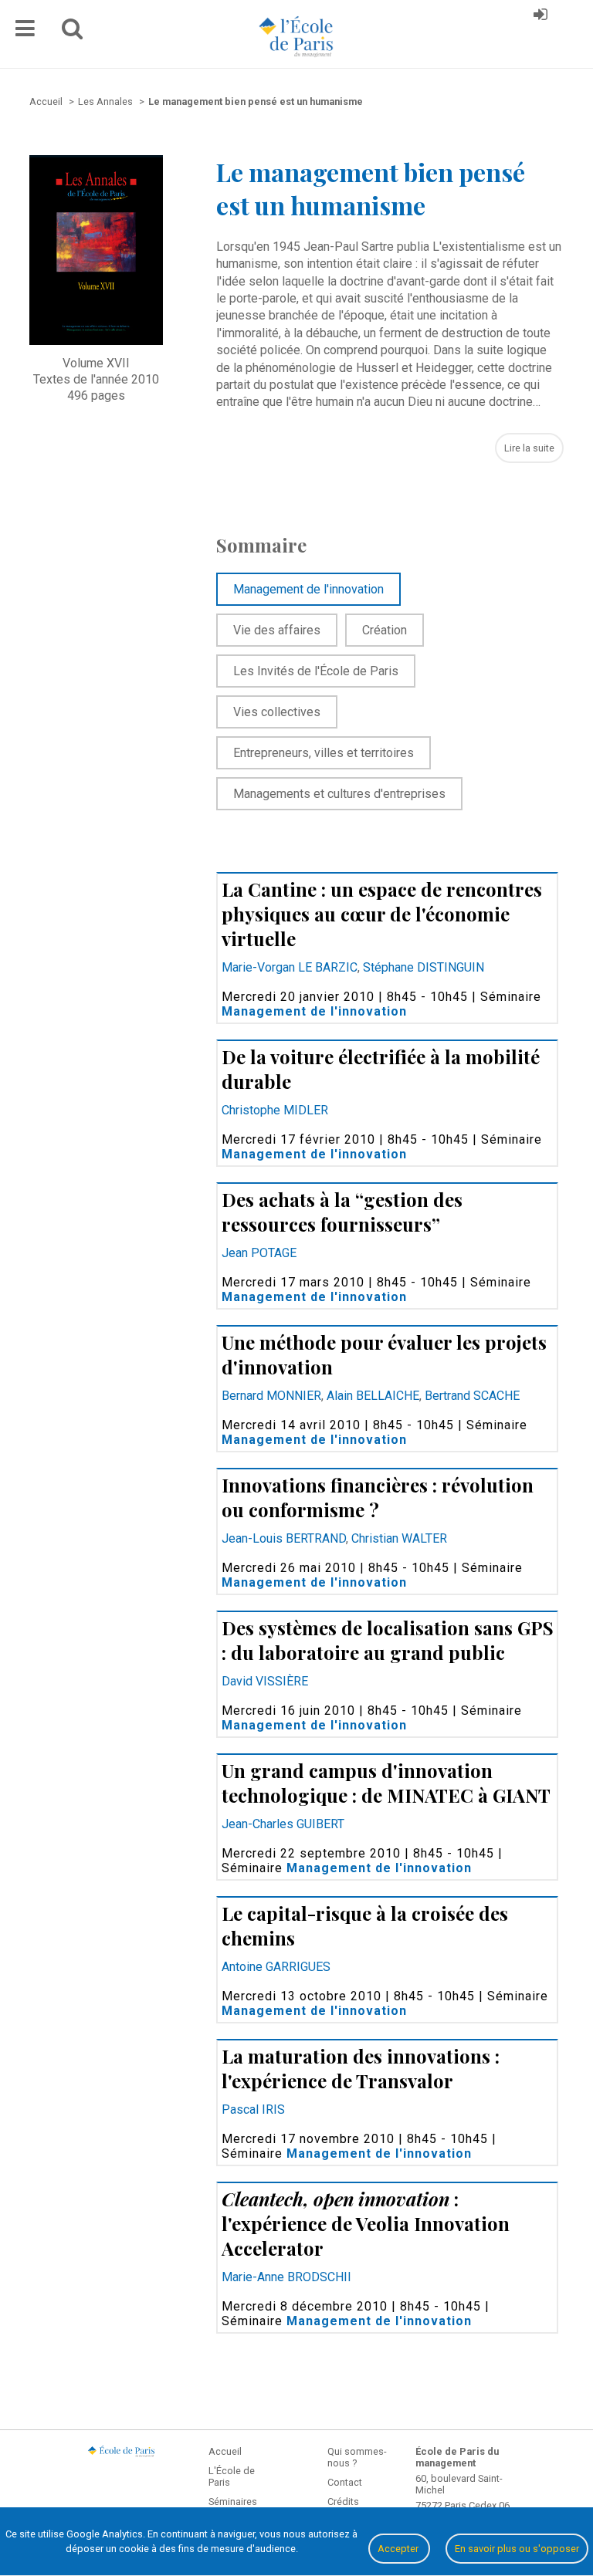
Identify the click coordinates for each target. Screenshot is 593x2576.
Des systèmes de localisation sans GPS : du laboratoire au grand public (388, 1640)
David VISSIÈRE (265, 1681)
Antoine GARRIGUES (276, 1967)
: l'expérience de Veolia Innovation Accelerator (366, 2223)
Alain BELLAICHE (373, 1396)
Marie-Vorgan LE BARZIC (290, 967)
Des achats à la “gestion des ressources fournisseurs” (342, 1212)
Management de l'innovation (314, 1011)
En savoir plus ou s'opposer (517, 2549)
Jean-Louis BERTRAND (284, 1538)
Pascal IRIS (253, 2109)
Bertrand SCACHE (472, 1396)
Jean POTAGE (259, 1253)
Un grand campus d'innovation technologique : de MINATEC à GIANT (386, 1783)
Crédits (343, 2502)
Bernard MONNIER (271, 1396)
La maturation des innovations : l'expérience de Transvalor (361, 2068)
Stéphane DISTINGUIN (424, 967)
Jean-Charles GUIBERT (283, 1824)
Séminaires (233, 2502)
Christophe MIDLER (275, 1110)
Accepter (399, 2549)
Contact (345, 2482)
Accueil (225, 2451)
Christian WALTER (399, 1538)
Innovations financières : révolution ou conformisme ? (378, 1497)
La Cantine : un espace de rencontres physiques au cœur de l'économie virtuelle (382, 914)
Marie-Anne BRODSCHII (286, 2277)
